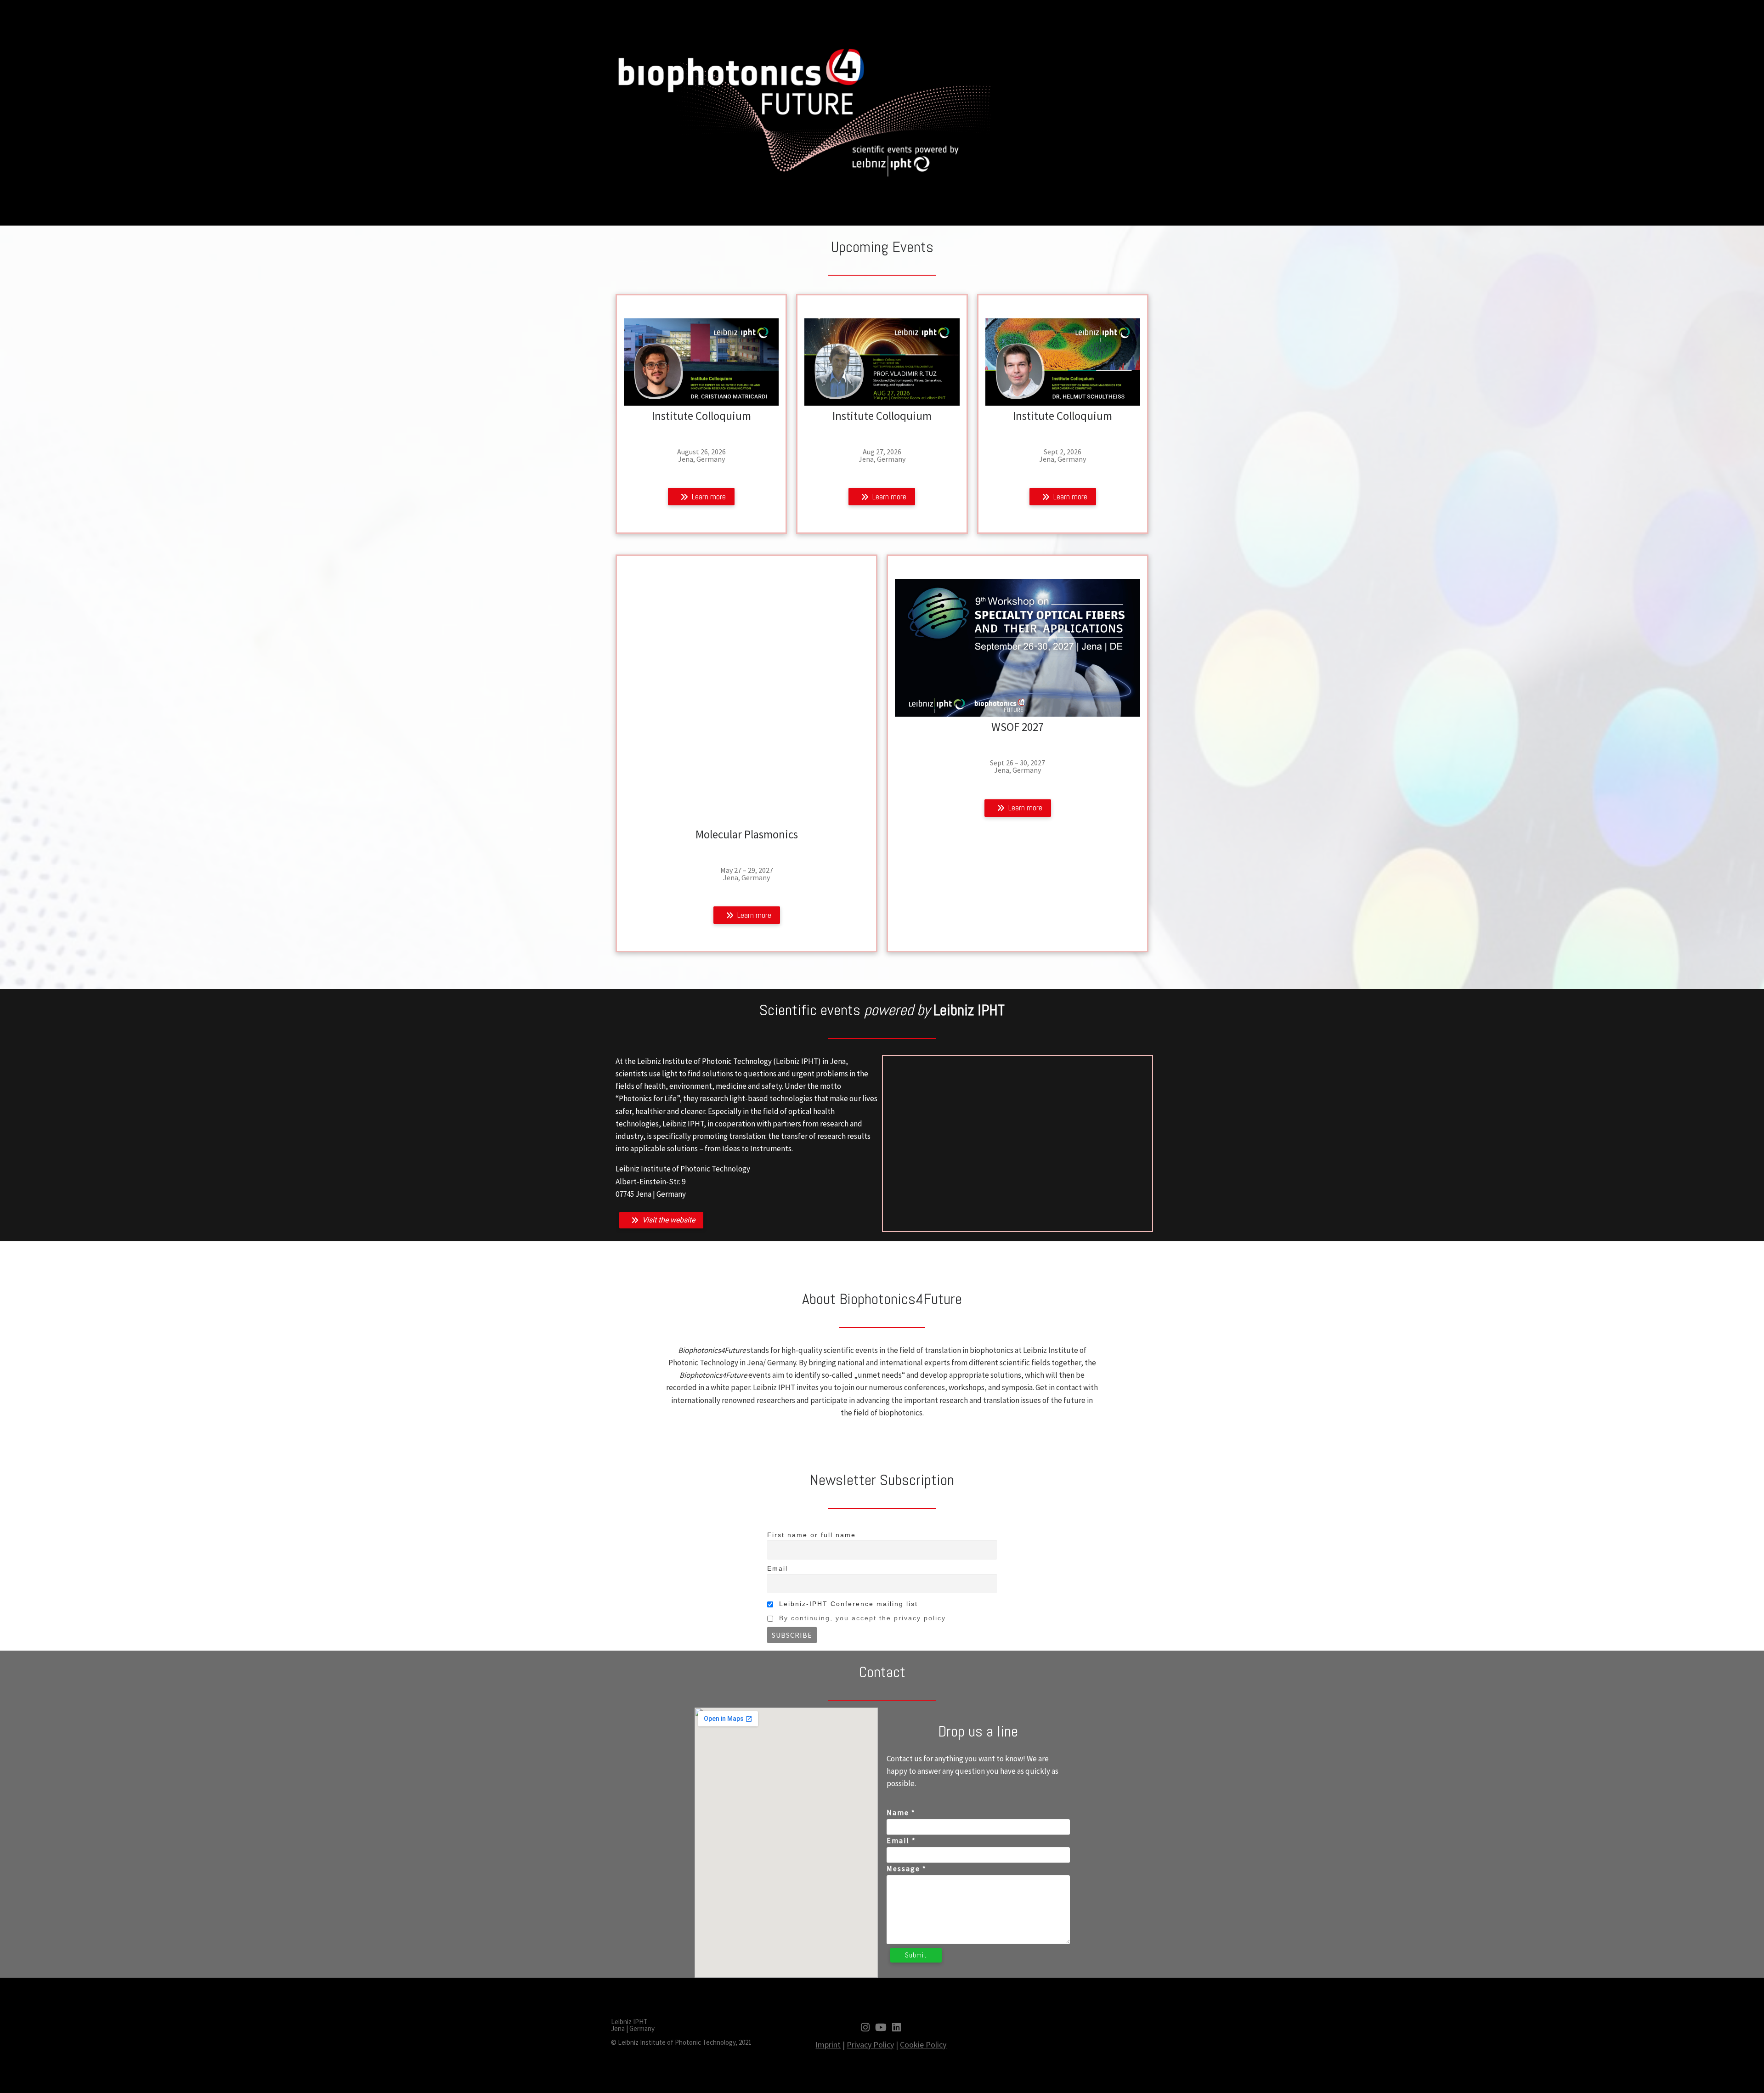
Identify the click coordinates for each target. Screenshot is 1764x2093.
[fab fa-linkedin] (896, 2028)
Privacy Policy (870, 2045)
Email (777, 1568)
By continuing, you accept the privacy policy (862, 1618)
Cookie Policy (923, 2045)
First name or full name (811, 1535)
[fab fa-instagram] (865, 2028)
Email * (901, 1840)
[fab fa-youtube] (881, 2028)
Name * (901, 1812)
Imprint (828, 2045)
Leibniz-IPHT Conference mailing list (847, 1604)
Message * (907, 1868)
